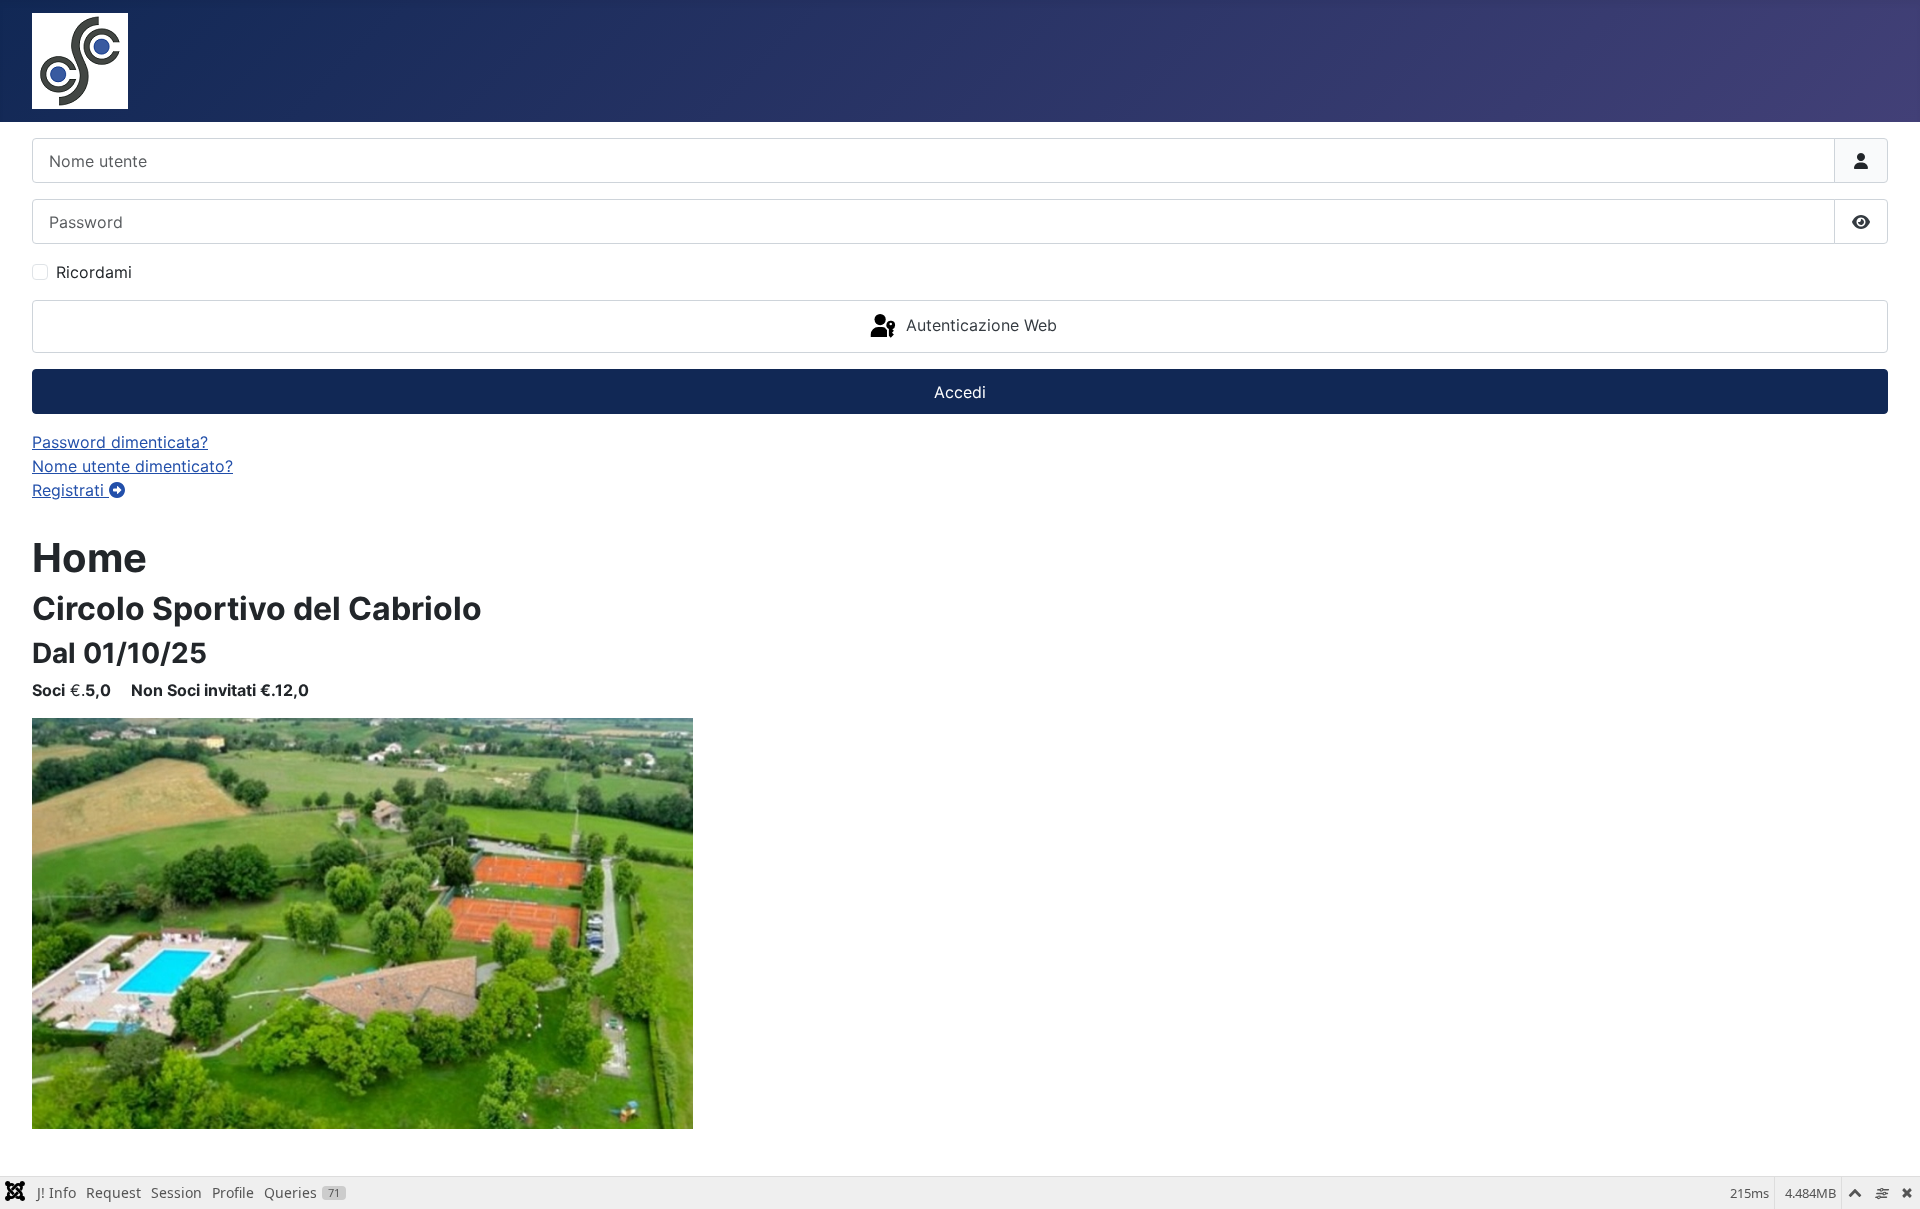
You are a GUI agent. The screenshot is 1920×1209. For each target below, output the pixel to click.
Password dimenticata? (120, 442)
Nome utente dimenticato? (132, 466)
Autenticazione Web (979, 325)
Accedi (960, 392)
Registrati (70, 490)
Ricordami (94, 272)
